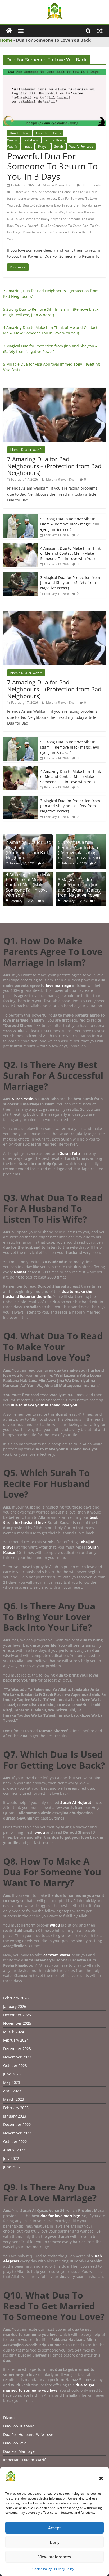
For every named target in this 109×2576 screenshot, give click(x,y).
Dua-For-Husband (19, 2426)
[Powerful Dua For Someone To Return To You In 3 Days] (54, 72)
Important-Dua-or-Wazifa (25, 2460)
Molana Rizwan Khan (58, 185)
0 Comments (91, 185)
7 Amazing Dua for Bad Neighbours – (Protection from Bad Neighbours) (54, 466)
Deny (55, 2542)
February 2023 (16, 2108)
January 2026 (15, 2006)
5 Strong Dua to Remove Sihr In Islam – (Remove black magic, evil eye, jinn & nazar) (70, 524)
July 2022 (11, 2158)
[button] (101, 2478)
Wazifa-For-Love (81, 147)
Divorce (10, 2418)
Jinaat (28, 147)
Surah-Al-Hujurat (76, 1802)
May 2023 (12, 2082)
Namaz (21, 1272)
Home (6, 40)
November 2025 (17, 2023)
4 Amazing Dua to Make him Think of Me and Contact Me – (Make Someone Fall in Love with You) (71, 553)
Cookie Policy (42, 2569)
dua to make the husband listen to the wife (48, 1294)
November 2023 (17, 2057)
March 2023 (14, 2099)
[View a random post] (100, 31)
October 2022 (15, 2141)
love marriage (58, 985)
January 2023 (15, 2116)
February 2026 (16, 1998)
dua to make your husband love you (44, 1405)
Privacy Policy (64, 2569)
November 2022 (17, 2133)
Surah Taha (70, 1153)
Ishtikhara (31, 140)
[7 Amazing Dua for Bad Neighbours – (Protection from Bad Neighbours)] (54, 391)
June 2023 (12, 2074)
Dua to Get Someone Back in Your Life (51, 205)
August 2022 (14, 2150)
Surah (59, 147)
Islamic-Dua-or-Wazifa (26, 450)
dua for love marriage (60, 2216)
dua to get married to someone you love (49, 2388)
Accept (54, 2528)
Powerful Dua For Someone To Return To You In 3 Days (52, 166)
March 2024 (14, 2032)
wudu (40, 1832)
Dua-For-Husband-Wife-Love (28, 2434)
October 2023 (15, 2065)
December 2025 (17, 2015)
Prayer (43, 147)
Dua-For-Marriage (19, 2451)
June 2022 (12, 2167)
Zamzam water (57, 1955)
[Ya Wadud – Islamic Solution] (9, 31)
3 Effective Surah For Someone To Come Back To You (51, 192)
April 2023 (12, 2091)
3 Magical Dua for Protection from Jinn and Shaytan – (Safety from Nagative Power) (70, 583)
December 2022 (17, 2125)
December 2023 (17, 2049)
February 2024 (16, 2040)
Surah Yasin (23, 1099)
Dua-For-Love (20, 133)
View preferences (55, 2557)
